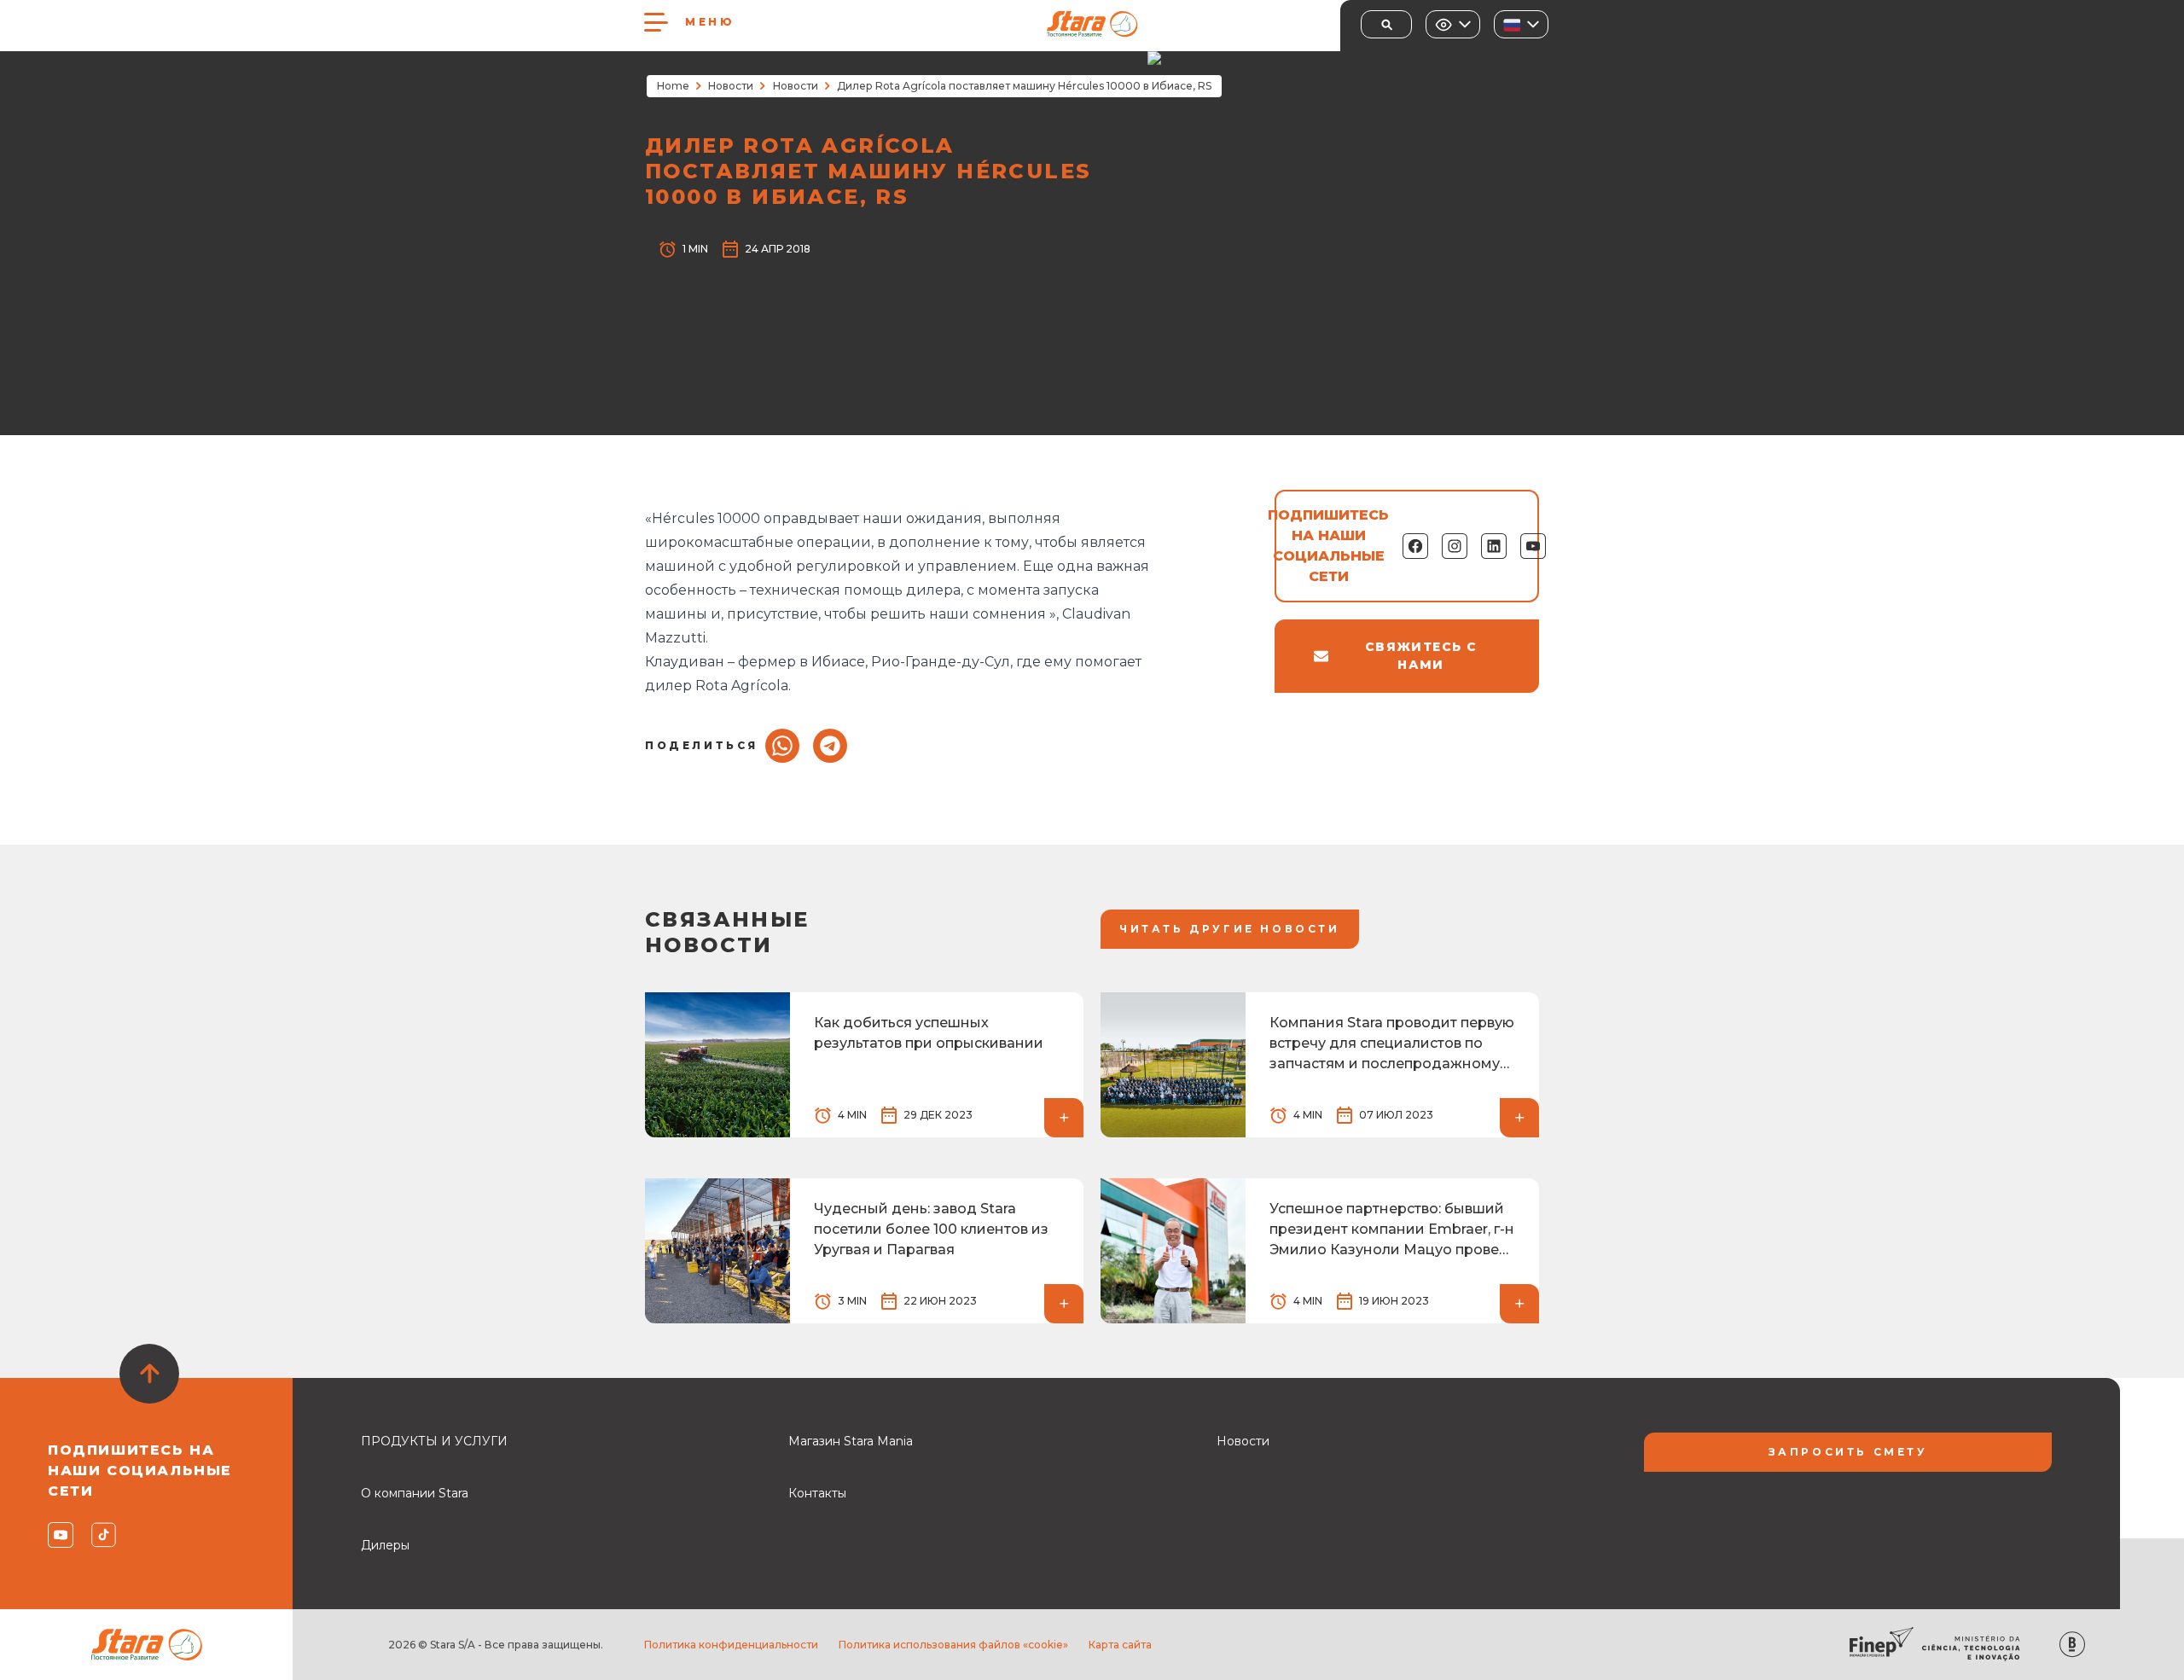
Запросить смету (1848, 1452)
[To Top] (149, 1374)
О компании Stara (415, 1493)
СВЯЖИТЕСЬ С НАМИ (1421, 656)
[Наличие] (1453, 24)
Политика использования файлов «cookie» (953, 1645)
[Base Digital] (2072, 1645)
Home (673, 86)
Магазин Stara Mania (851, 1441)
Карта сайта (1120, 1645)
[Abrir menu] (656, 22)
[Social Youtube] (59, 1535)
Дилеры (385, 1545)
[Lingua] (1521, 24)
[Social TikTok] (103, 1535)
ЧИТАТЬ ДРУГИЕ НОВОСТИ (1230, 929)
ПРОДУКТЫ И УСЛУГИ (434, 1441)
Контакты (817, 1493)
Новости (731, 86)
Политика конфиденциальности (731, 1645)
